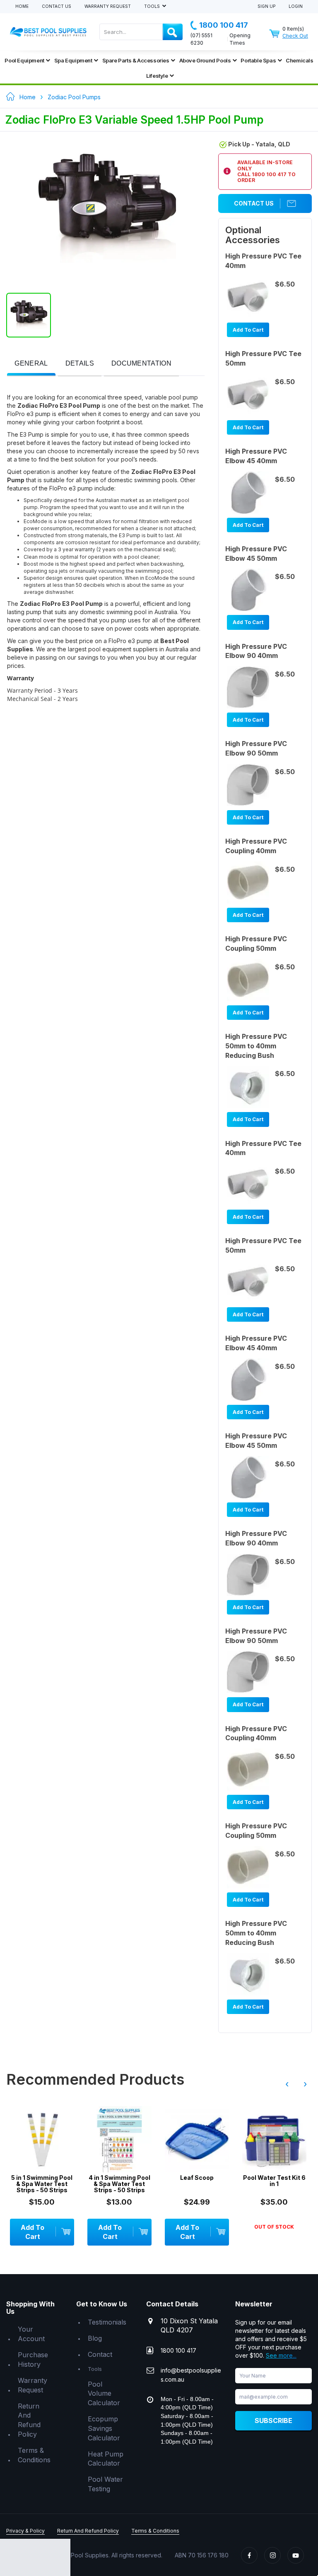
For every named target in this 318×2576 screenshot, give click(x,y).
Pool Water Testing (105, 2484)
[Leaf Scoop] (197, 2139)
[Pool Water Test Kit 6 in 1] (274, 2139)
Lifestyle (157, 76)
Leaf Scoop (197, 2178)
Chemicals (299, 60)
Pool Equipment (24, 60)
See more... (281, 2355)
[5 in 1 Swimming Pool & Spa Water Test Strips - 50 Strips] (42, 2139)
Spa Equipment (73, 60)
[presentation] (31, 364)
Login (296, 6)
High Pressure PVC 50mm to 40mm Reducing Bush (256, 1046)
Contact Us (57, 6)
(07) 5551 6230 (201, 39)
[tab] (31, 364)
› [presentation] (305, 2084)
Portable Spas (258, 60)
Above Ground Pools (205, 60)
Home (22, 6)
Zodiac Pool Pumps (74, 97)
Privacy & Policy (25, 2531)
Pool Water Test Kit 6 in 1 (274, 2181)
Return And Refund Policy (29, 2420)
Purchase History (33, 2360)
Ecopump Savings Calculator (104, 2428)
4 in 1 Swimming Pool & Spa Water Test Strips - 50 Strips (119, 2184)
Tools (153, 6)
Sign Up (266, 6)
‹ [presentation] (287, 2084)
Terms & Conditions (34, 2455)
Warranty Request (108, 6)
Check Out (295, 36)
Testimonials (107, 2322)
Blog (95, 2338)
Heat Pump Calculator (106, 2459)
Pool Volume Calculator (104, 2394)
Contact (100, 2354)
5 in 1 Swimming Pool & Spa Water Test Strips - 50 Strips (42, 2184)
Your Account (31, 2334)
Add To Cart (248, 330)
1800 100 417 (224, 25)
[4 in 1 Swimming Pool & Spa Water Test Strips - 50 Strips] (119, 2139)
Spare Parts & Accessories (136, 60)
